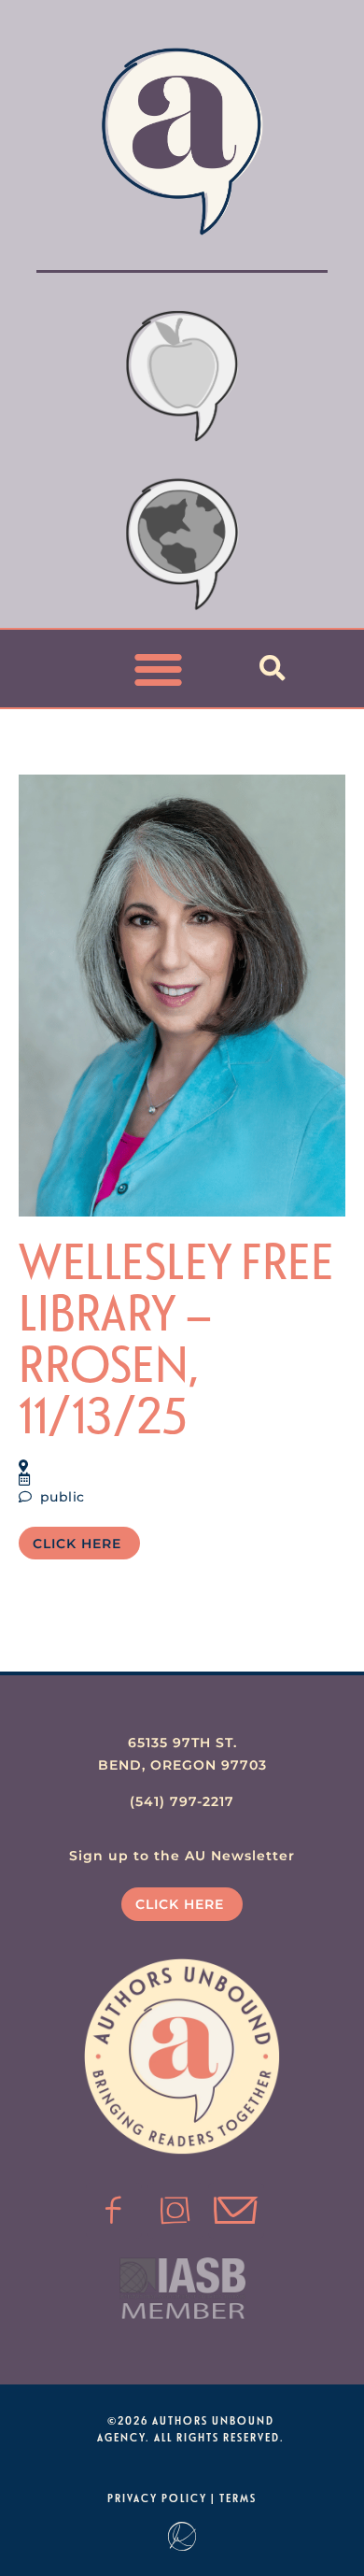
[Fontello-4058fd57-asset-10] (236, 2211)
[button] (159, 669)
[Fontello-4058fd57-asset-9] (175, 2211)
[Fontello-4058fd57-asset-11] (114, 2211)
